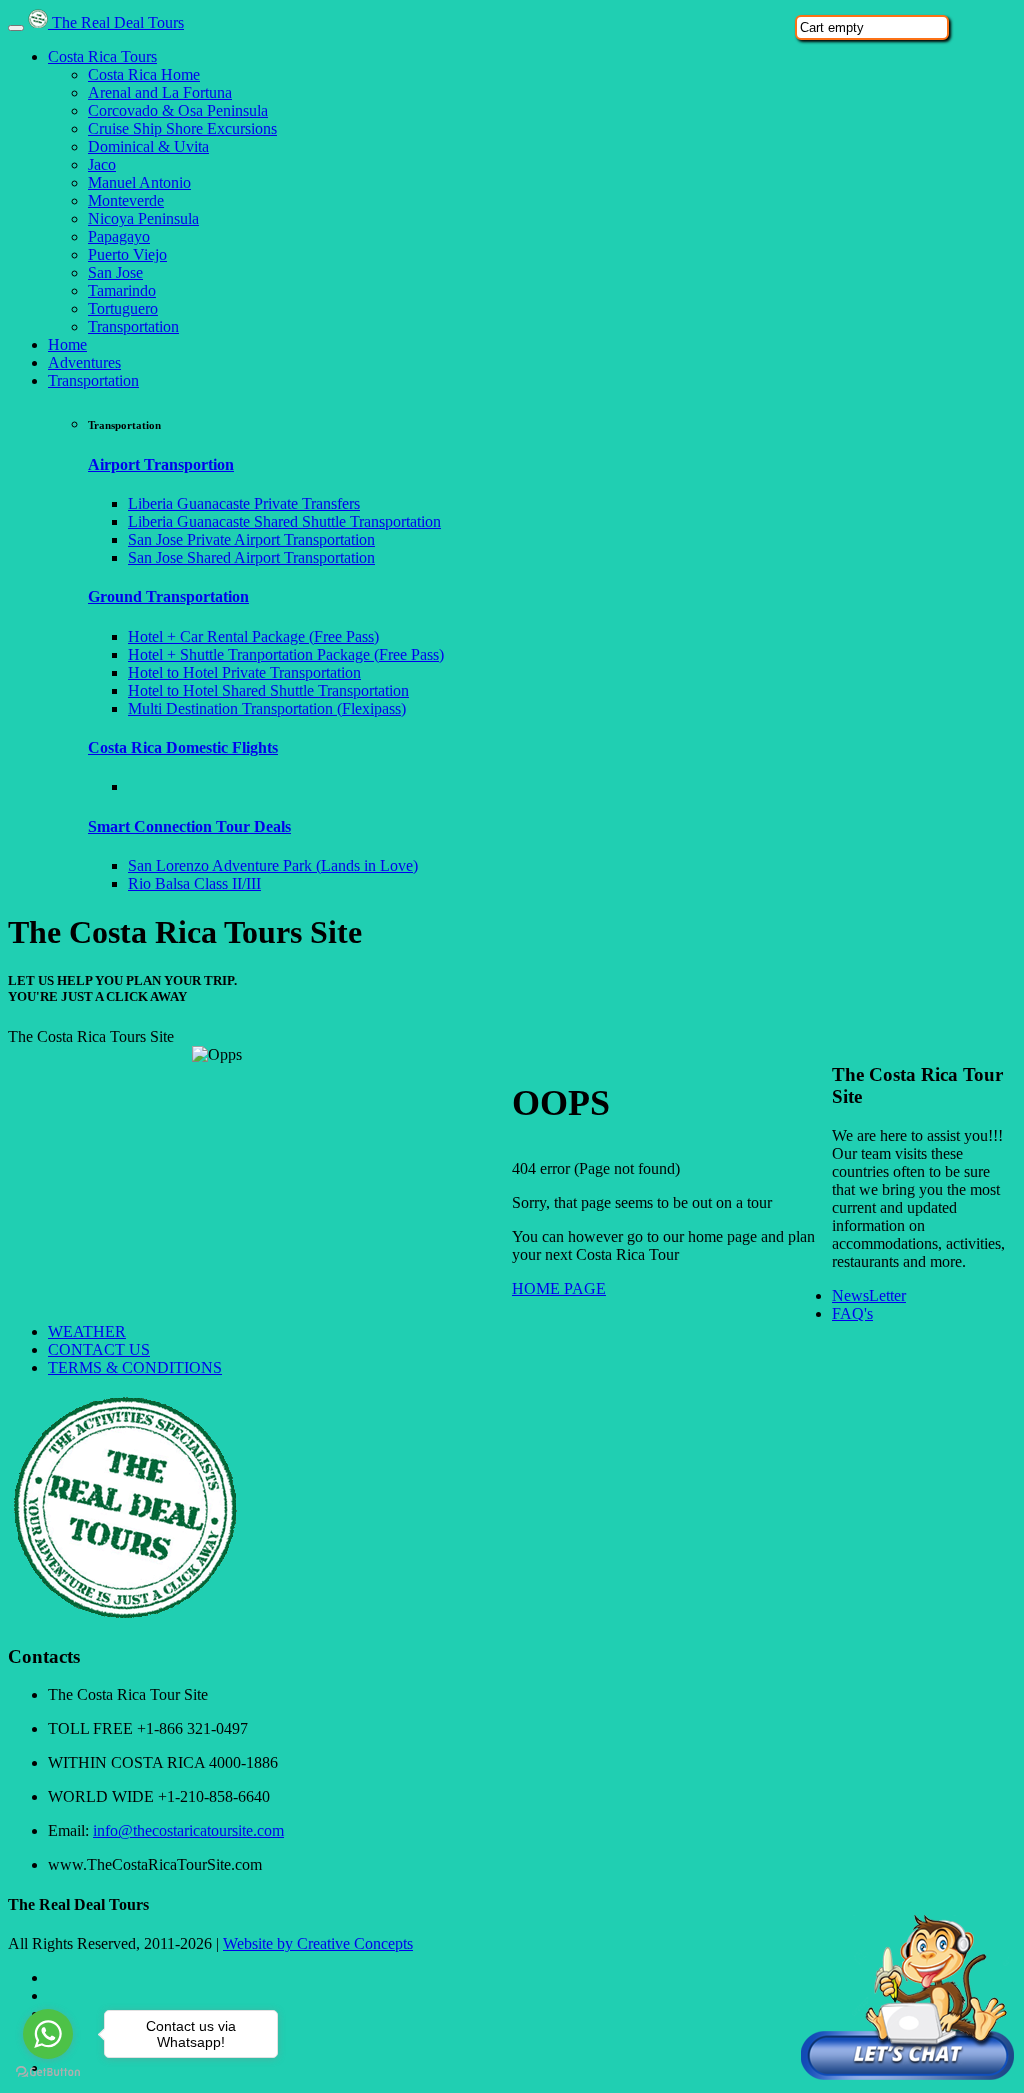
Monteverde (126, 200)
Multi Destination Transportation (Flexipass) (267, 708)
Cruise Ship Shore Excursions (182, 128)
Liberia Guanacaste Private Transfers (244, 503)
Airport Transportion (161, 464)
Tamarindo (122, 290)
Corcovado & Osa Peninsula (178, 110)
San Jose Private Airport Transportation (251, 539)
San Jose (115, 272)
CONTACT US (99, 1349)
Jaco (102, 164)
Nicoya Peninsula (143, 218)
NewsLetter (869, 1295)
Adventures (84, 362)
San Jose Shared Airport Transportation (251, 557)
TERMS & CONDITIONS (135, 1367)
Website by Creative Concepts (318, 1943)
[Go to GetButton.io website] (48, 2072)
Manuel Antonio (139, 182)
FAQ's (852, 1313)
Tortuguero (123, 308)
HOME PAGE (559, 1288)
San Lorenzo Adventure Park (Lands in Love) (273, 865)
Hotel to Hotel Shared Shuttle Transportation (268, 690)
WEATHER (87, 1331)
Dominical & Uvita (148, 146)
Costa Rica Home (144, 74)
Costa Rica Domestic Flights (183, 747)
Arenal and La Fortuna (160, 92)
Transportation (133, 326)
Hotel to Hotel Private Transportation (244, 672)
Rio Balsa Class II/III (194, 883)
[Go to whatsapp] (48, 2034)
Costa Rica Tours (102, 56)
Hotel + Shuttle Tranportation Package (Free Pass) (286, 654)
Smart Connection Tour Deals (189, 826)
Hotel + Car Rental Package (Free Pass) (253, 636)
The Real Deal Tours (116, 22)
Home (67, 344)
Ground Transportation (168, 596)
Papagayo (119, 236)
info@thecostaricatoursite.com (188, 1830)
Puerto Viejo (127, 254)
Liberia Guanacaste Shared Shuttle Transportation (284, 521)
